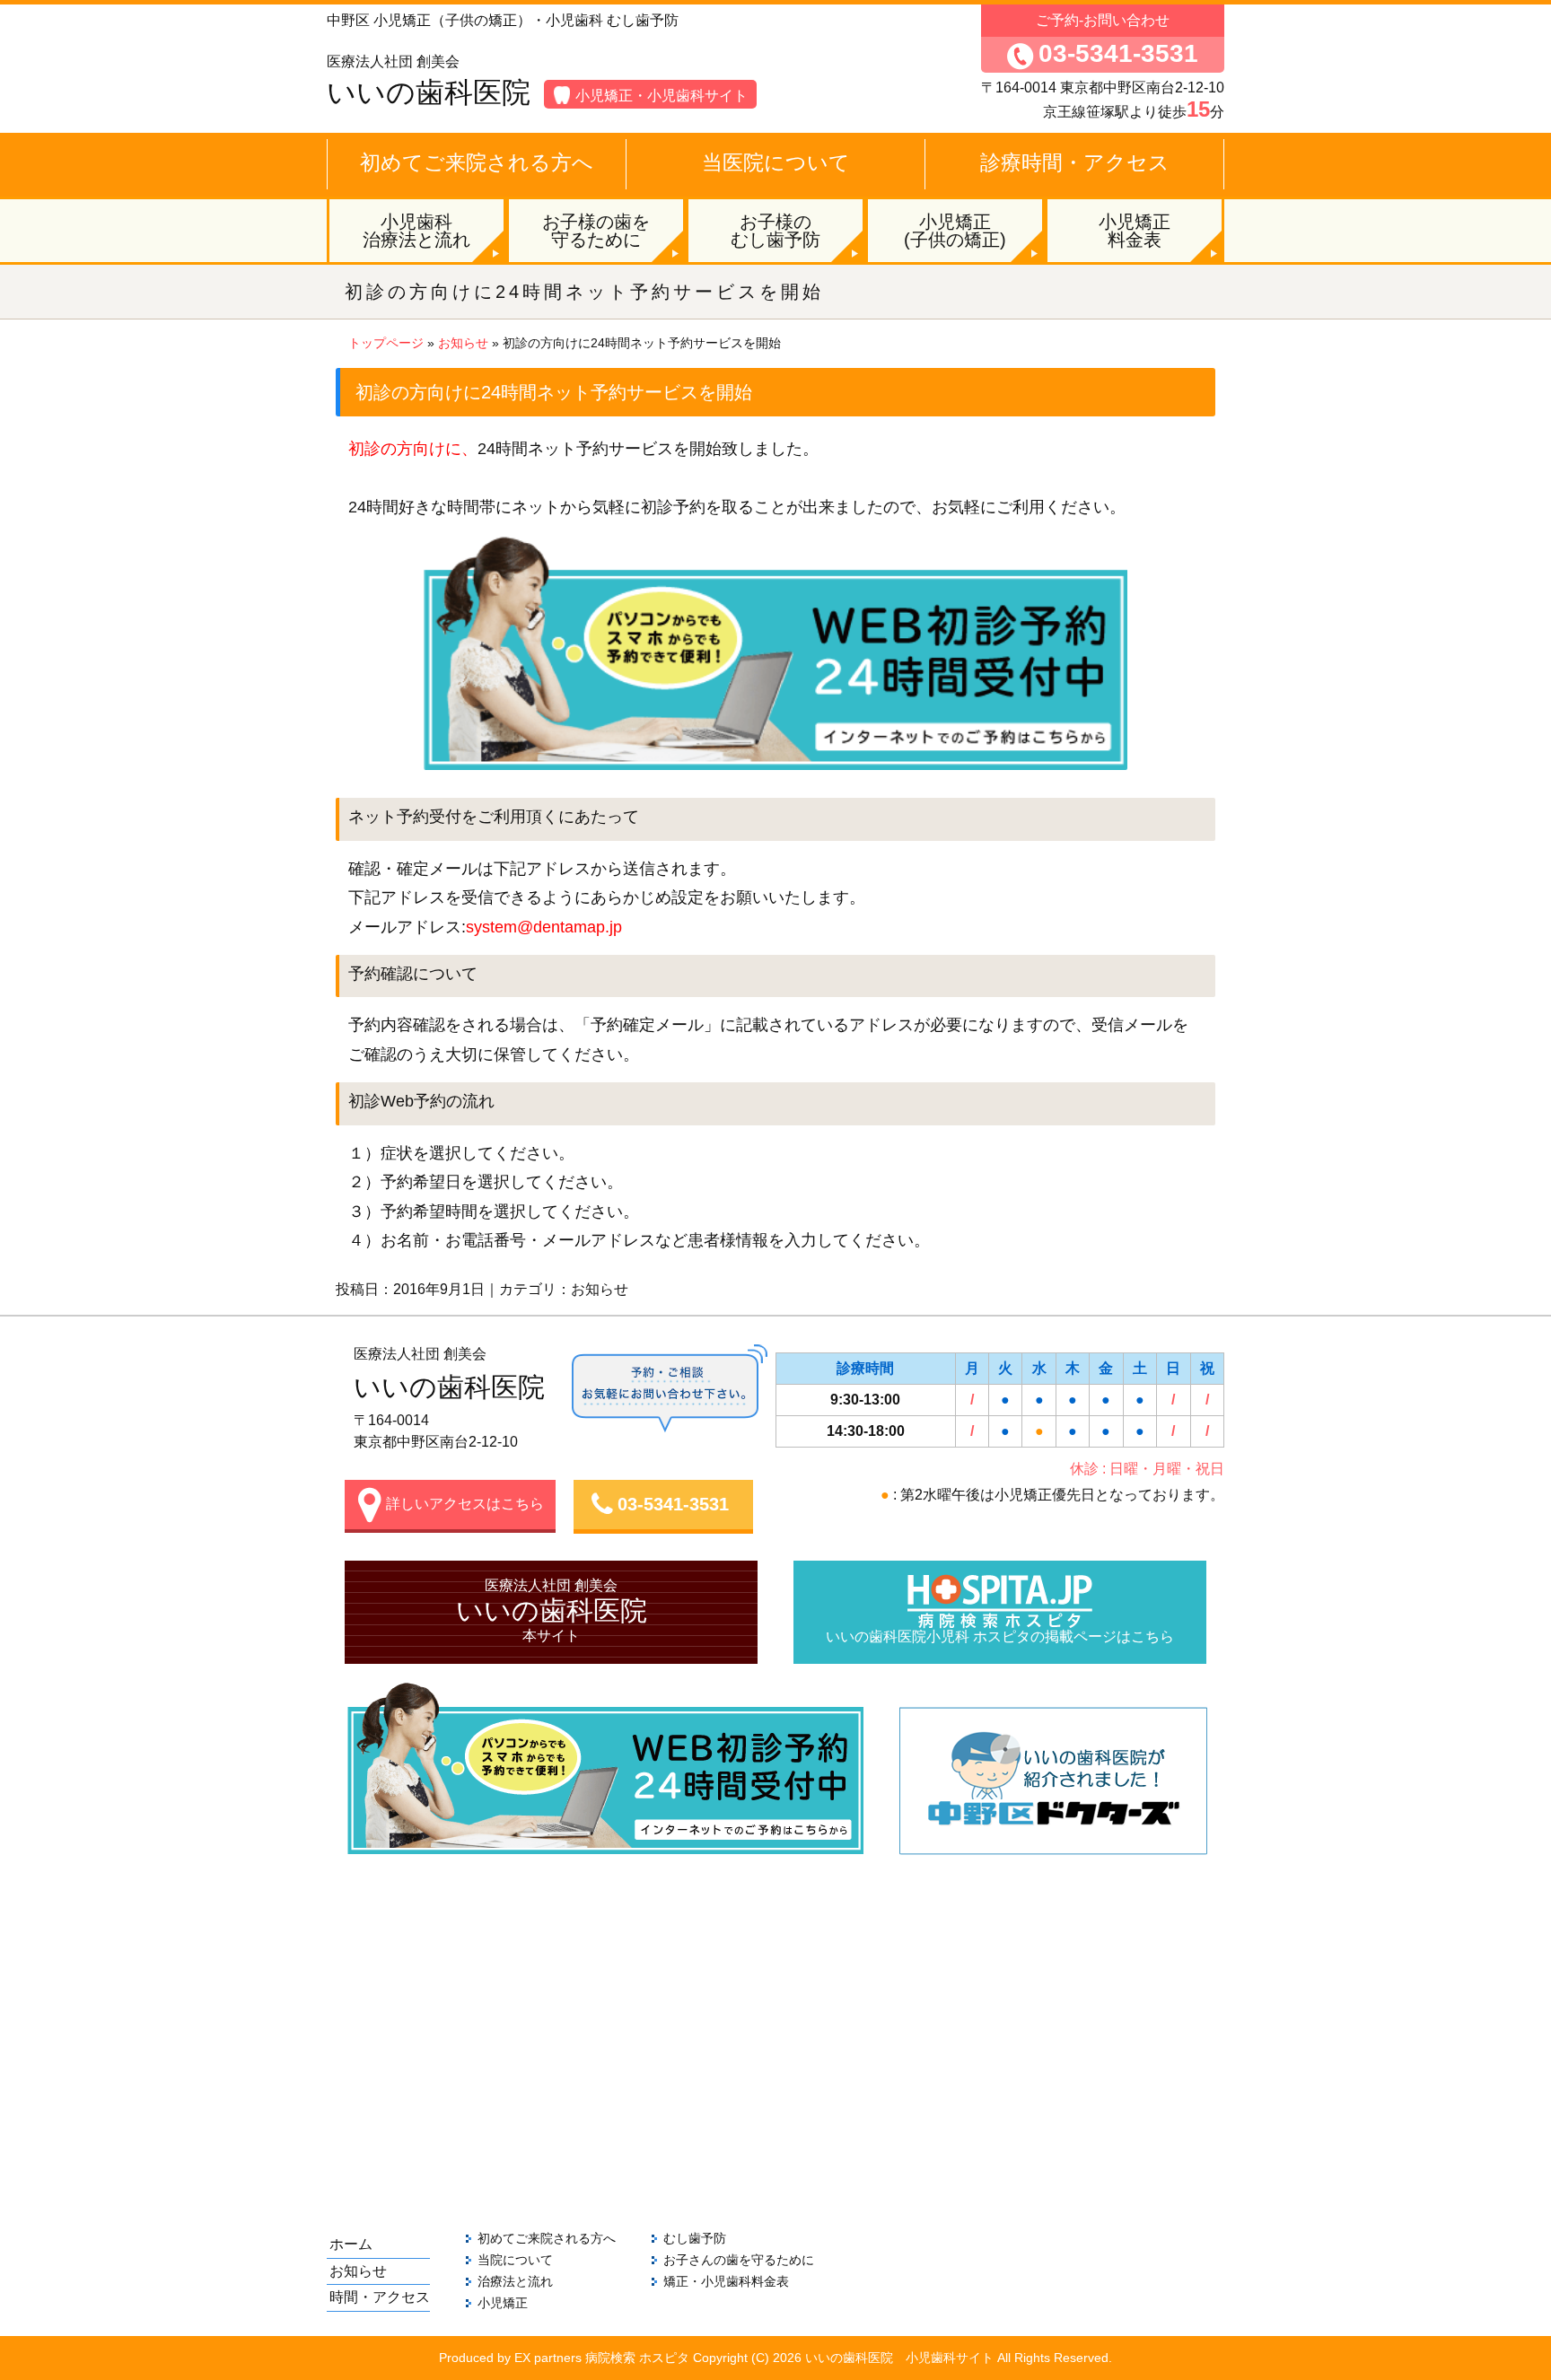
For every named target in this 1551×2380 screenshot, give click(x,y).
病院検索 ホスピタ (637, 2358)
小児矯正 (503, 2303)
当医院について (776, 162)
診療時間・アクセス (1075, 162)
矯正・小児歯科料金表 (726, 2281)
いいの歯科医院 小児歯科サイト (899, 2358)
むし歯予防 (695, 2238)
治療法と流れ (515, 2281)
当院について (515, 2260)
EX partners (548, 2358)
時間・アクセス (380, 2297)
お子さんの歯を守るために (739, 2260)
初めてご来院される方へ (477, 162)
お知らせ (463, 343)
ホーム (351, 2244)
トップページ (386, 343)
